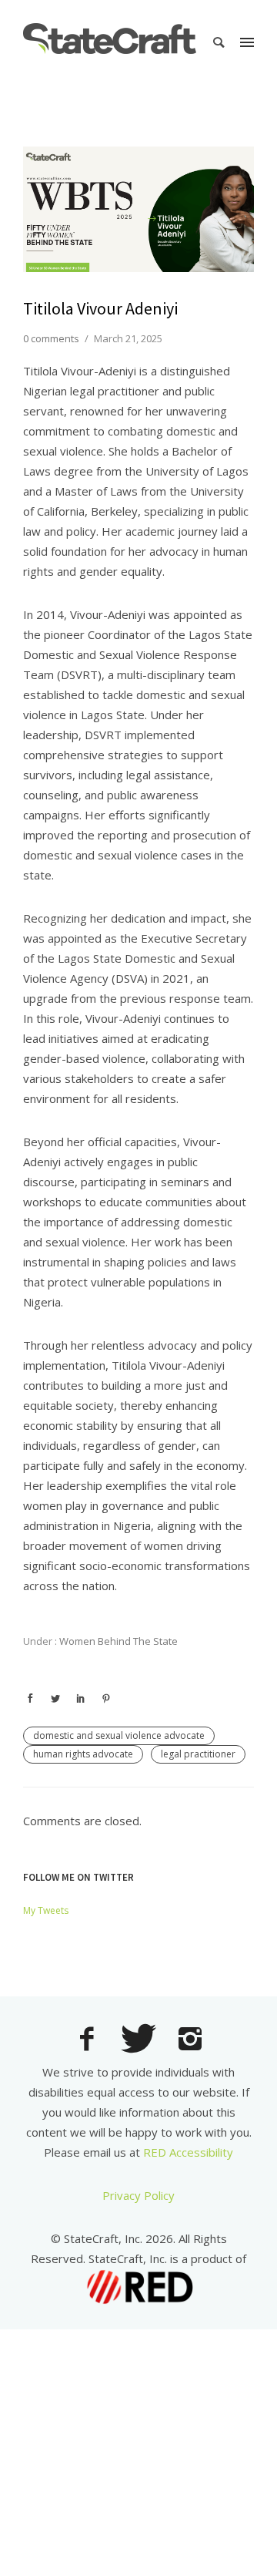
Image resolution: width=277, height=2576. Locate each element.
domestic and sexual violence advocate (119, 1735)
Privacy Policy (138, 2195)
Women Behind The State (117, 1641)
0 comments (51, 338)
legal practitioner (198, 1754)
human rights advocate (83, 1754)
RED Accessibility (188, 2152)
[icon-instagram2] (190, 2040)
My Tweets (46, 1910)
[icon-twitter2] (142, 2041)
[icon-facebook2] (90, 2040)
